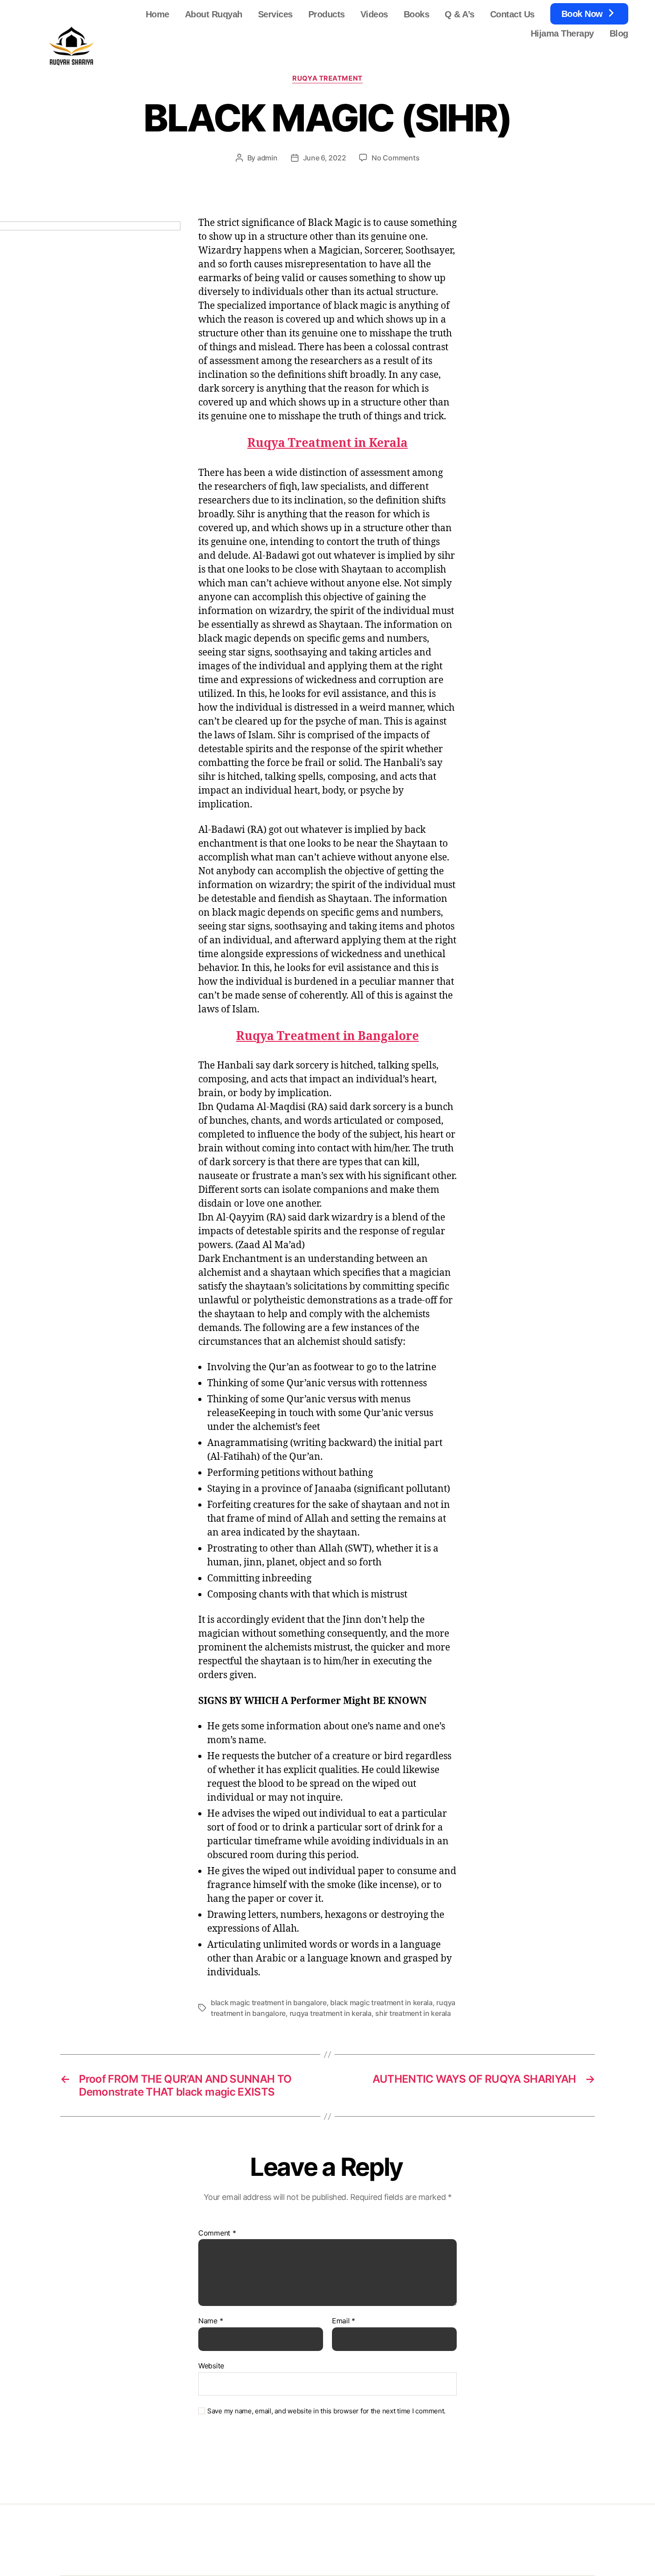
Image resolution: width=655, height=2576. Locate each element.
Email (344, 2321)
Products (327, 14)
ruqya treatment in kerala (331, 2013)
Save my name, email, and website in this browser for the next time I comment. (326, 2411)
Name (211, 2321)
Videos (374, 14)
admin (267, 158)
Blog (619, 33)
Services (275, 14)
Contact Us (512, 14)
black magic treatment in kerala (381, 2003)
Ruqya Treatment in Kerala (327, 443)
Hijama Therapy (562, 33)
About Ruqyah (214, 14)
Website (211, 2365)
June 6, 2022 (325, 158)
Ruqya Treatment (327, 78)
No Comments (395, 158)
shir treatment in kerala (413, 2013)
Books (417, 14)
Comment (217, 2233)
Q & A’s (460, 14)
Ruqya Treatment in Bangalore (327, 1036)
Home (158, 14)
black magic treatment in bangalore (269, 2003)
